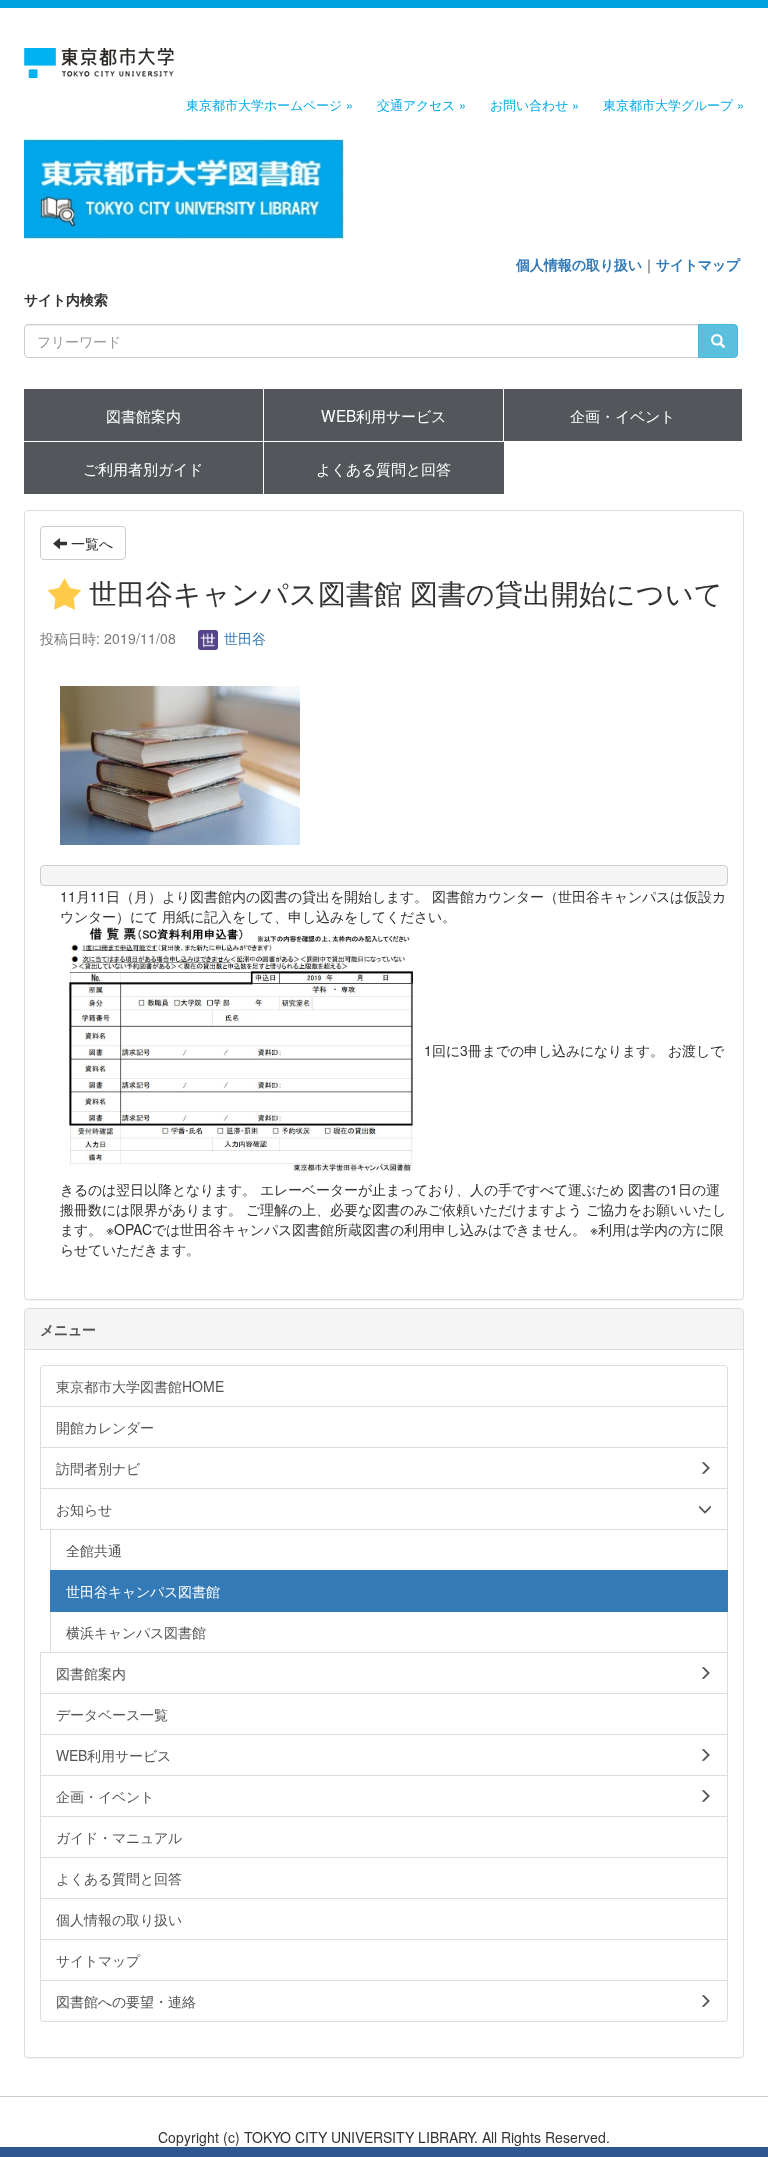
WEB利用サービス (383, 415)
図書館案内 (143, 415)
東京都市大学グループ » (673, 105)
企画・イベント (622, 415)
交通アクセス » (421, 105)
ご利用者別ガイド (143, 468)
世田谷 (243, 638)
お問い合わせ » (534, 105)
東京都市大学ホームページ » (269, 105)
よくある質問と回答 (383, 468)
